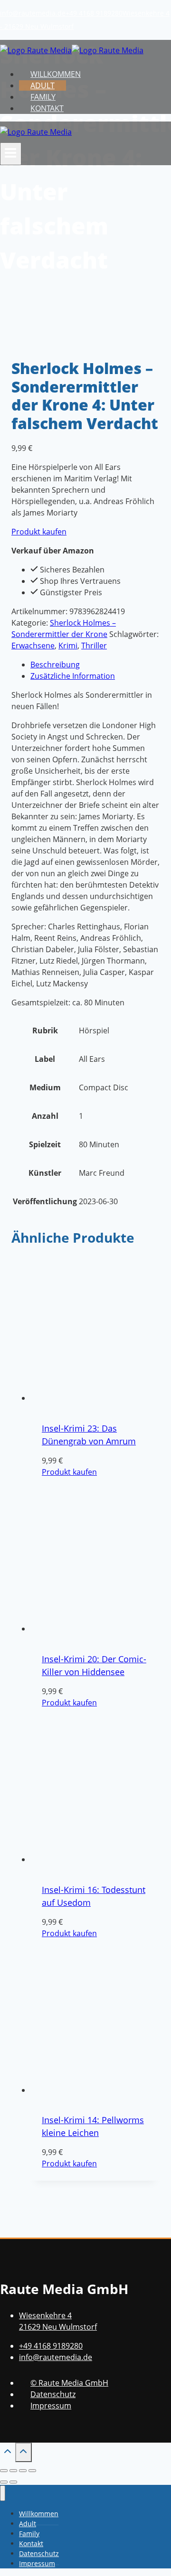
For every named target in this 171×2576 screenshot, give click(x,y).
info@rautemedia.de (33, 13)
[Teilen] (23, 2471)
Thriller (94, 646)
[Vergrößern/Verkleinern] (4, 2471)
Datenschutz (53, 2394)
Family (43, 97)
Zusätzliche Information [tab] (73, 676)
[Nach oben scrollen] (8, 2453)
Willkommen (56, 74)
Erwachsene (33, 646)
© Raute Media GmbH (69, 2383)
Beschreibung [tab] (55, 665)
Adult (43, 85)
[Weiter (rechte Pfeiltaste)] (13, 2482)
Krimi (68, 646)
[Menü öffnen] (11, 154)
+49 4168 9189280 (94, 13)
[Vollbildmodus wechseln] (13, 2471)
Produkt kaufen (39, 532)
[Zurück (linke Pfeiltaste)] (4, 2482)
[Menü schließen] (3, 2493)
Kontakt (47, 108)
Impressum (51, 2406)
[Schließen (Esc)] (32, 2471)
